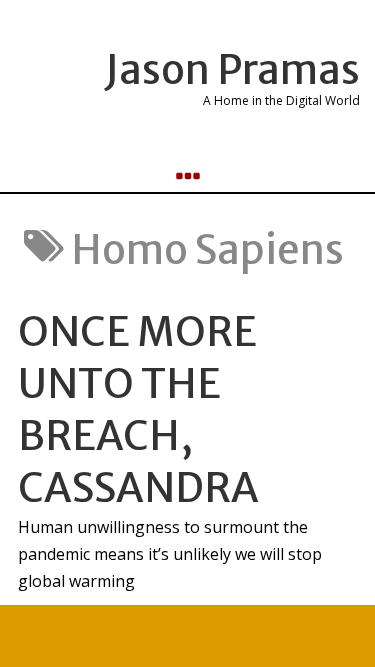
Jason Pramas (232, 70)
